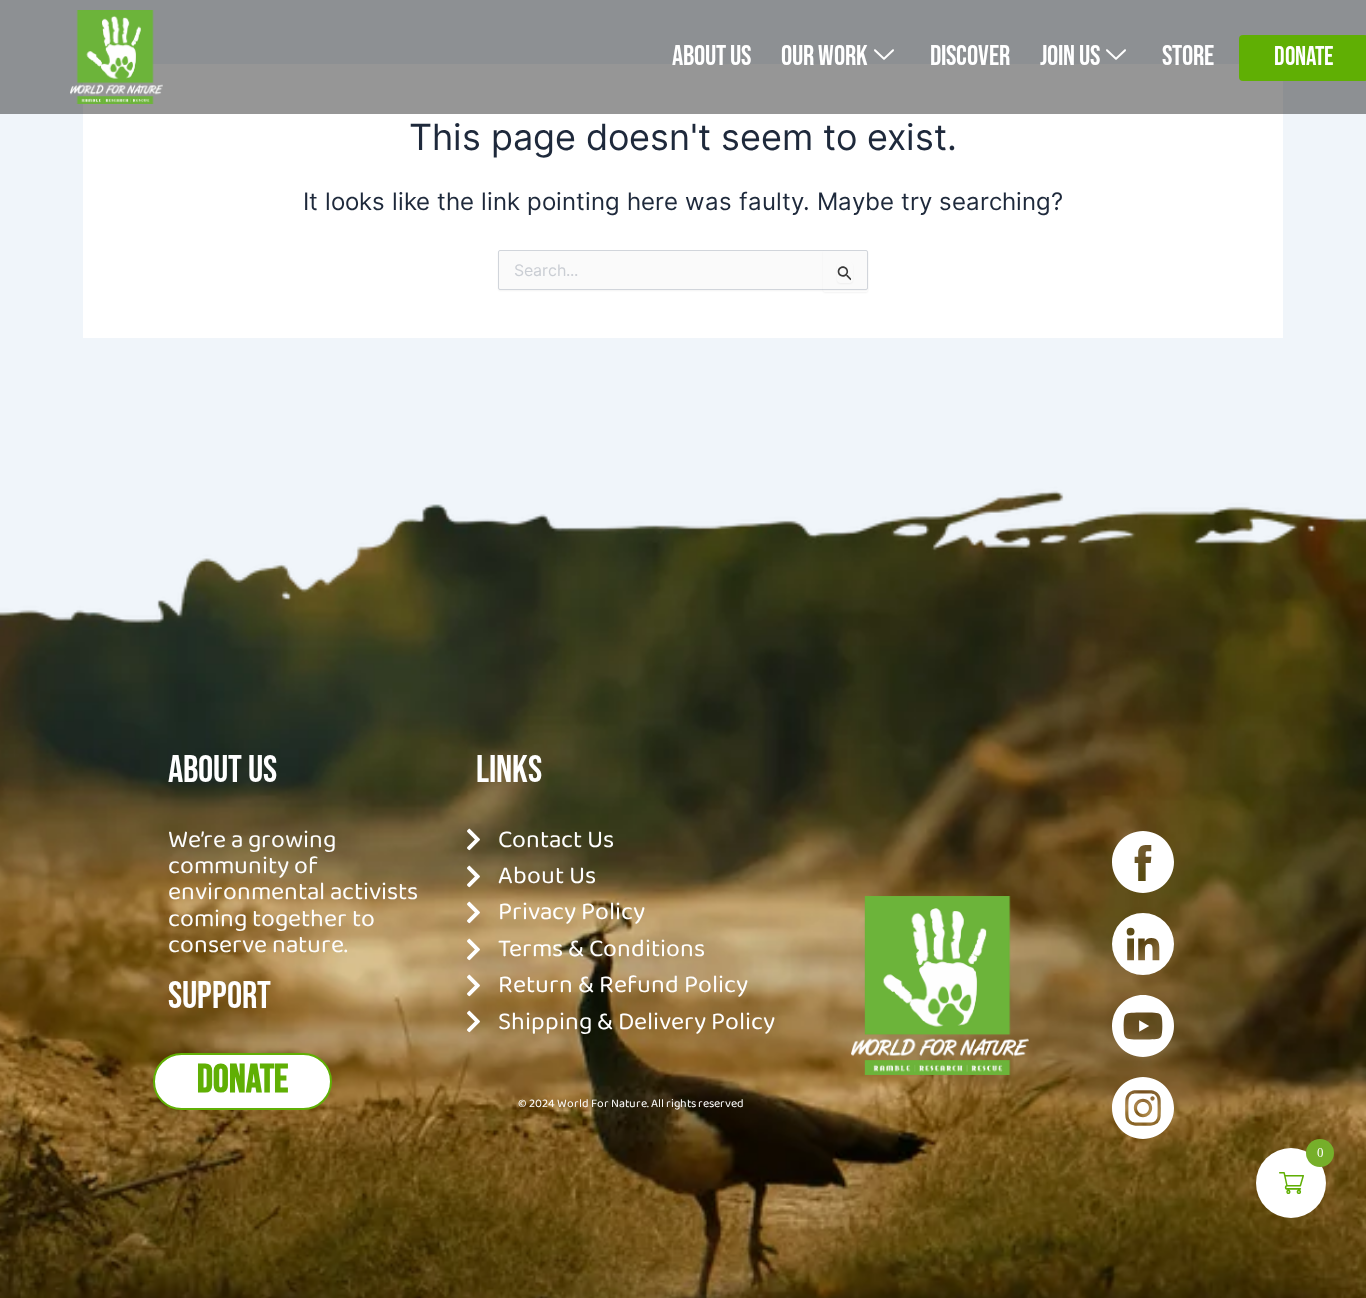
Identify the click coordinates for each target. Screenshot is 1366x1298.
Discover (970, 56)
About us (711, 56)
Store (1188, 56)
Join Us (1070, 56)
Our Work (824, 56)
